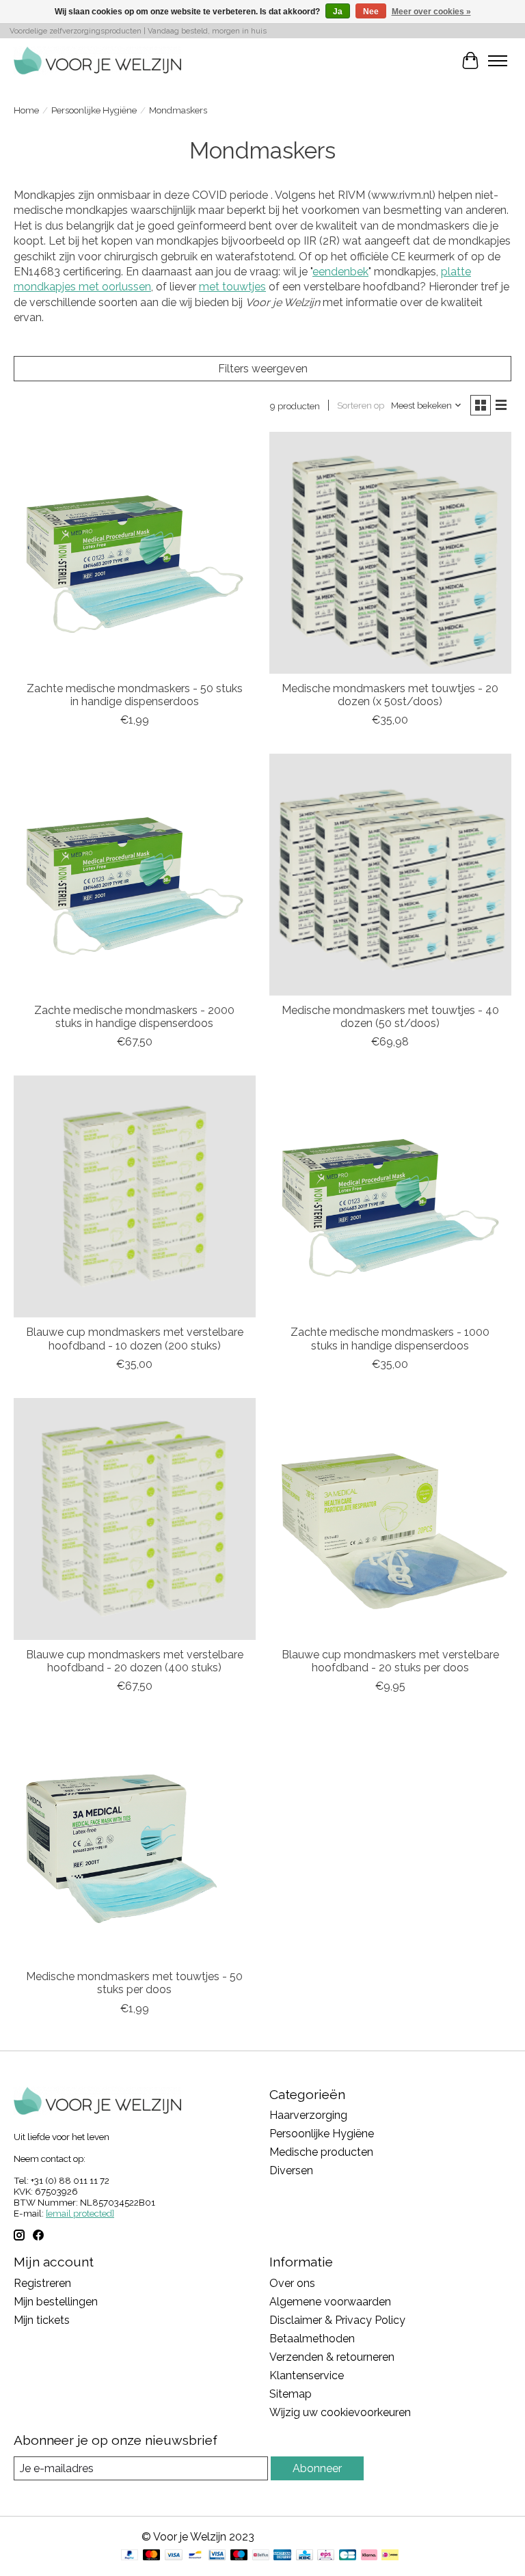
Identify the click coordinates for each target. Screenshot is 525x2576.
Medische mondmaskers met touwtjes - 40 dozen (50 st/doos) (390, 1017)
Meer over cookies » (431, 12)
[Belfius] (261, 2556)
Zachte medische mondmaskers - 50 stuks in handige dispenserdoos (135, 695)
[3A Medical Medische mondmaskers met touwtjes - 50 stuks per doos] (135, 1841)
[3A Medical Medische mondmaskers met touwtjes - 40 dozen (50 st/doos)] (390, 875)
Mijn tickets (42, 2320)
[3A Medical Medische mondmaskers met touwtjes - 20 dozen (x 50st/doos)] (390, 553)
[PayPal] (130, 2556)
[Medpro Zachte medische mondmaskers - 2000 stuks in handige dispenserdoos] (135, 875)
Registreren (42, 2283)
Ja (338, 12)
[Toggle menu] (498, 61)
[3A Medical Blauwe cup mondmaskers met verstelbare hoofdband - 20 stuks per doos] (390, 1519)
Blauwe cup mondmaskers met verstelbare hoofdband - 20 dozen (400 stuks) (135, 1661)
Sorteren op (361, 405)
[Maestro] (239, 2556)
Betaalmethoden (312, 2339)
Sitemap (291, 2394)
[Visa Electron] (217, 2556)
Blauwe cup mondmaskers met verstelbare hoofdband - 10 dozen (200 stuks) (135, 1339)
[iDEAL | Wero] (390, 2556)
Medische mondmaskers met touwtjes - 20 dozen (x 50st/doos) (390, 695)
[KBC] (305, 2556)
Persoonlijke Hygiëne (94, 110)
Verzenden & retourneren (332, 2357)
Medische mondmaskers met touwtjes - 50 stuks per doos (134, 1983)
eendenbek (340, 272)
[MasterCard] (152, 2556)
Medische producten (321, 2152)
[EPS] (326, 2556)
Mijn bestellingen (56, 2302)
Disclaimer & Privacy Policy (337, 2320)
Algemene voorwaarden (330, 2302)
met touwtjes (232, 287)
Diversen (291, 2170)
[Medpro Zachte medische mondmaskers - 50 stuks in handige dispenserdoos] (135, 553)
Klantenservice (307, 2375)
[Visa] (174, 2556)
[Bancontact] (195, 2556)
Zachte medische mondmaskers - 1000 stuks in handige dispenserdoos (390, 1339)
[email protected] (80, 2213)
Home (26, 110)
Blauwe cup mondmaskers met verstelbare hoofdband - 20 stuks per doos (390, 1661)
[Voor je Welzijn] (97, 60)
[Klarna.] (369, 2556)
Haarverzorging (308, 2115)
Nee (371, 12)
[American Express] (282, 2556)
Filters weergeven (263, 369)
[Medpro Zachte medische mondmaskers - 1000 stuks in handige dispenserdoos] (390, 1196)
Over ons (292, 2283)
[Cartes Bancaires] (348, 2556)
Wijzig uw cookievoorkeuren (340, 2412)
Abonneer (317, 2468)
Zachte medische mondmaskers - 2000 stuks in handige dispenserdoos (134, 1017)
